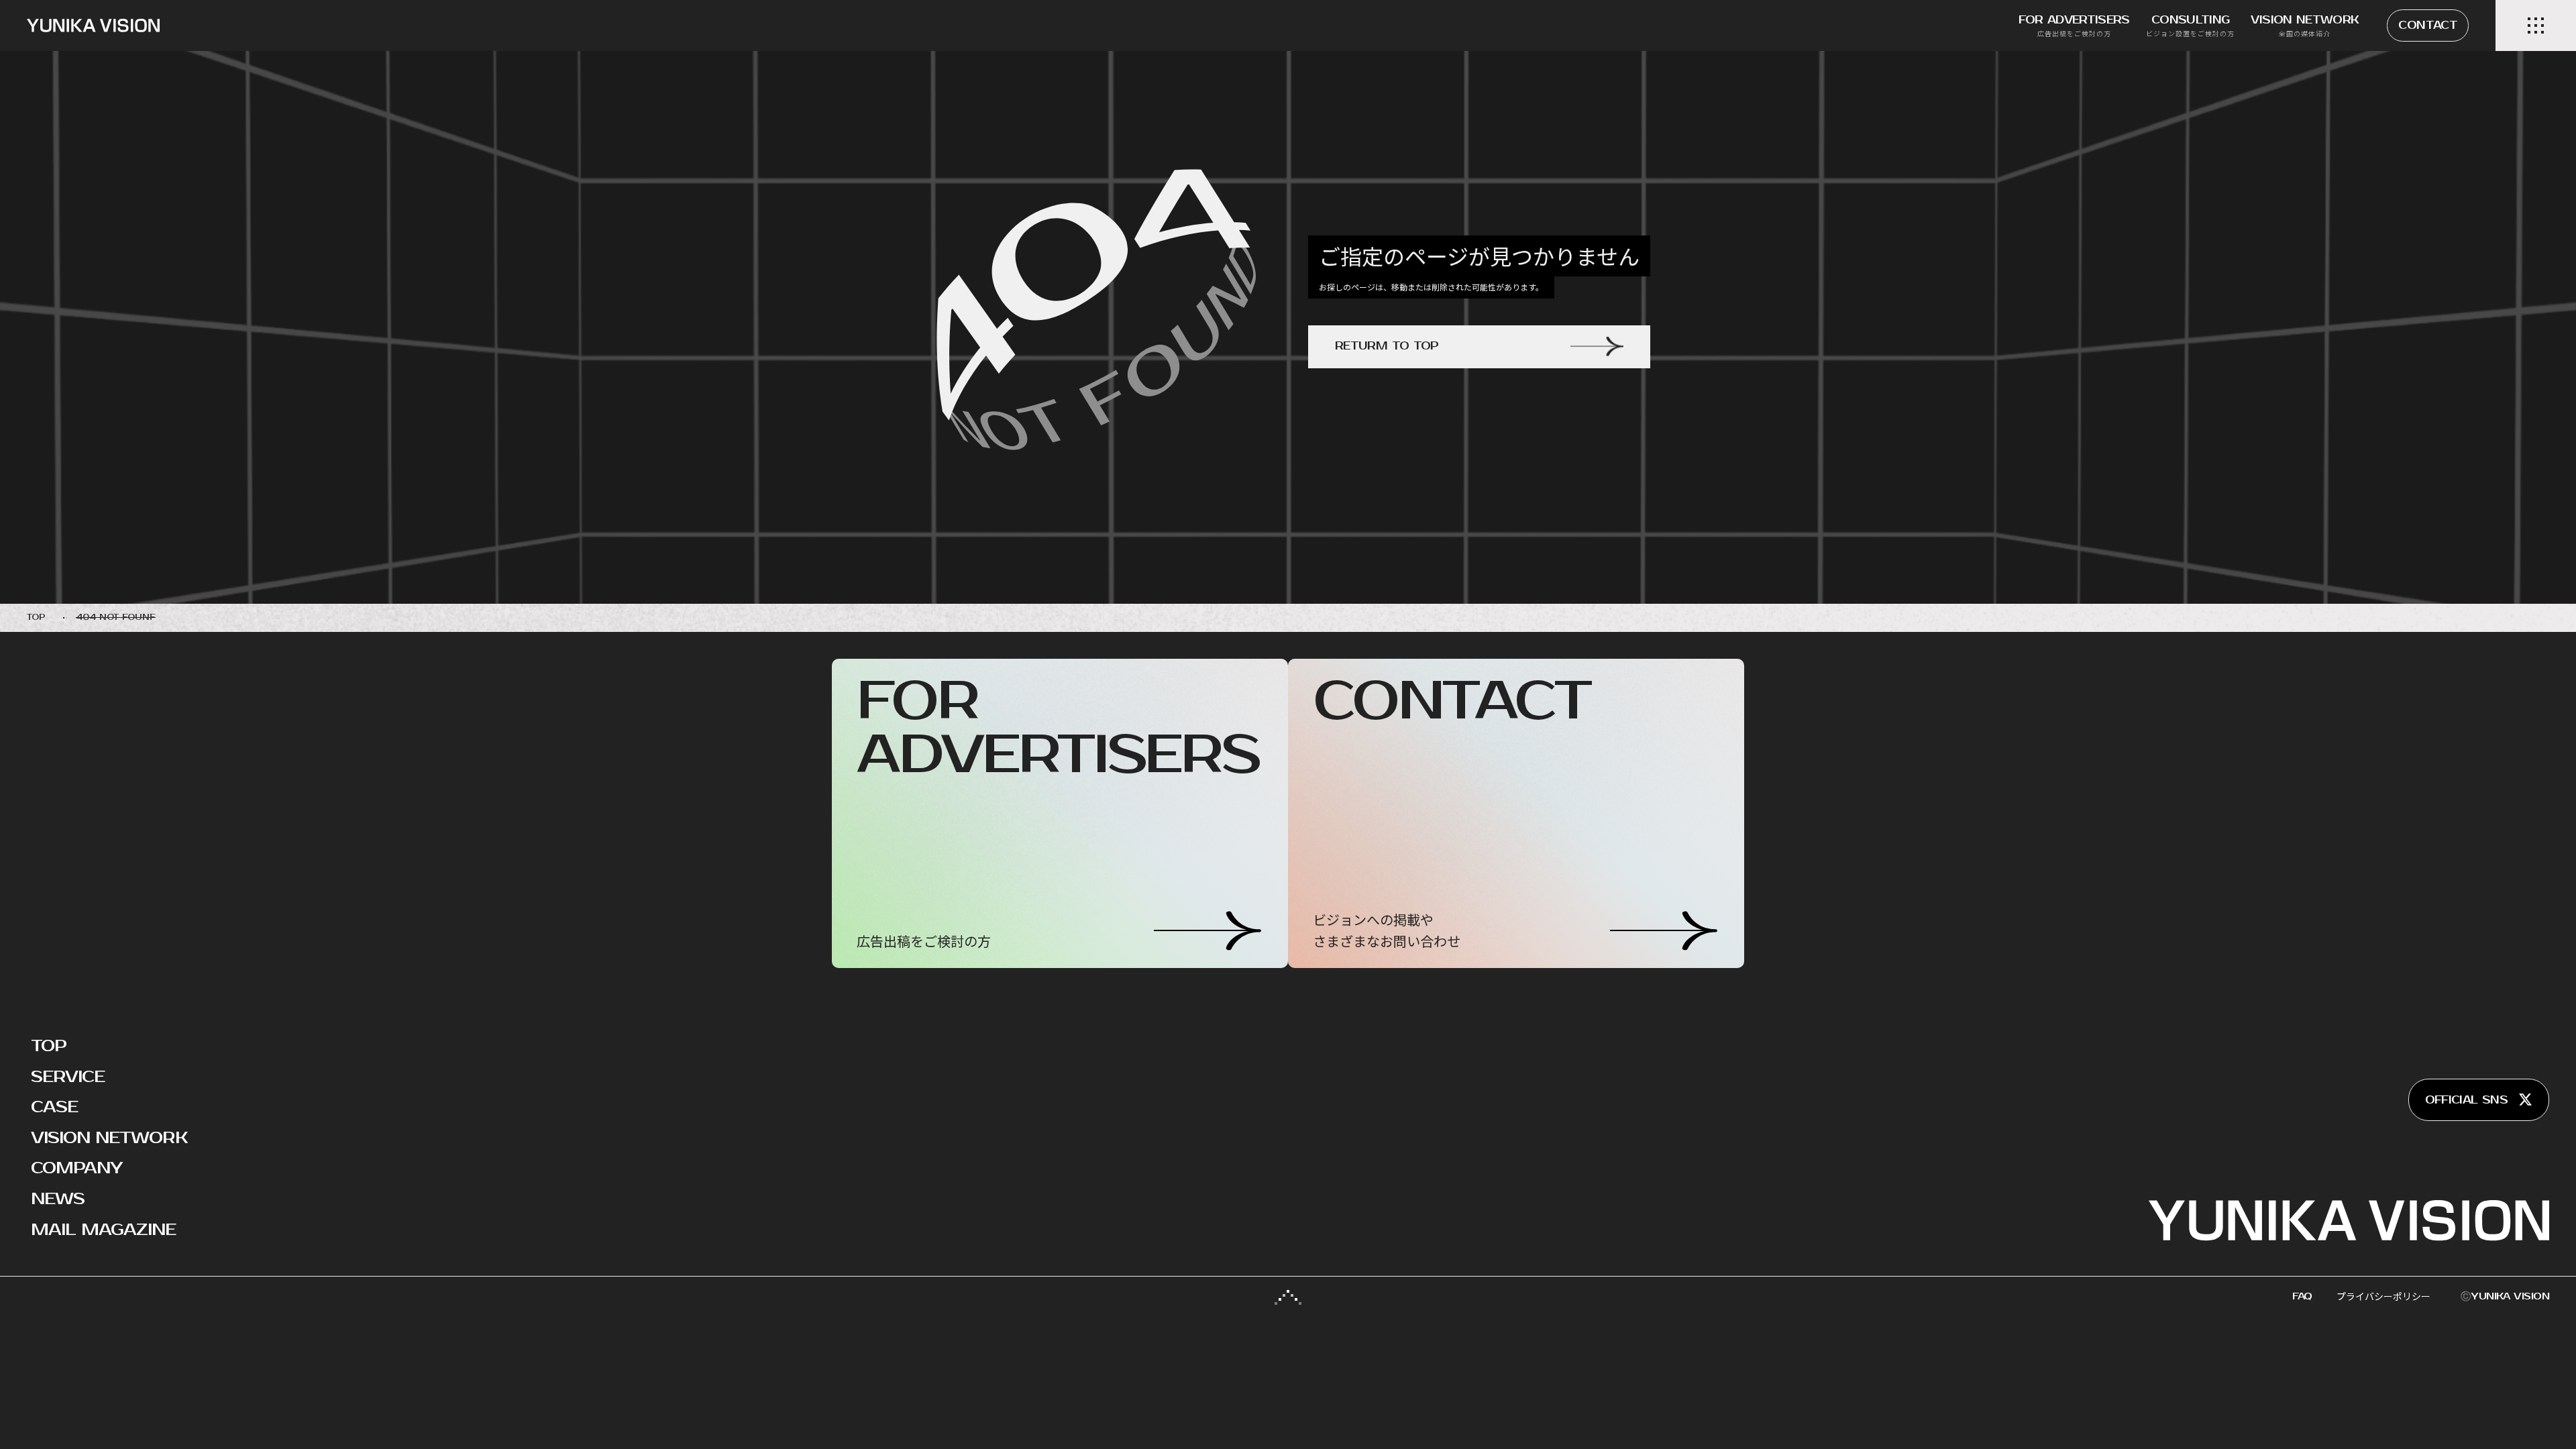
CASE (54, 1107)
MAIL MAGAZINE (104, 1230)
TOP (49, 1046)
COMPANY (76, 1168)
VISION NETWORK (109, 1138)
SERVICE (68, 1077)
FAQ (2302, 1296)
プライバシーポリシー (2383, 1296)
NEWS (58, 1199)
